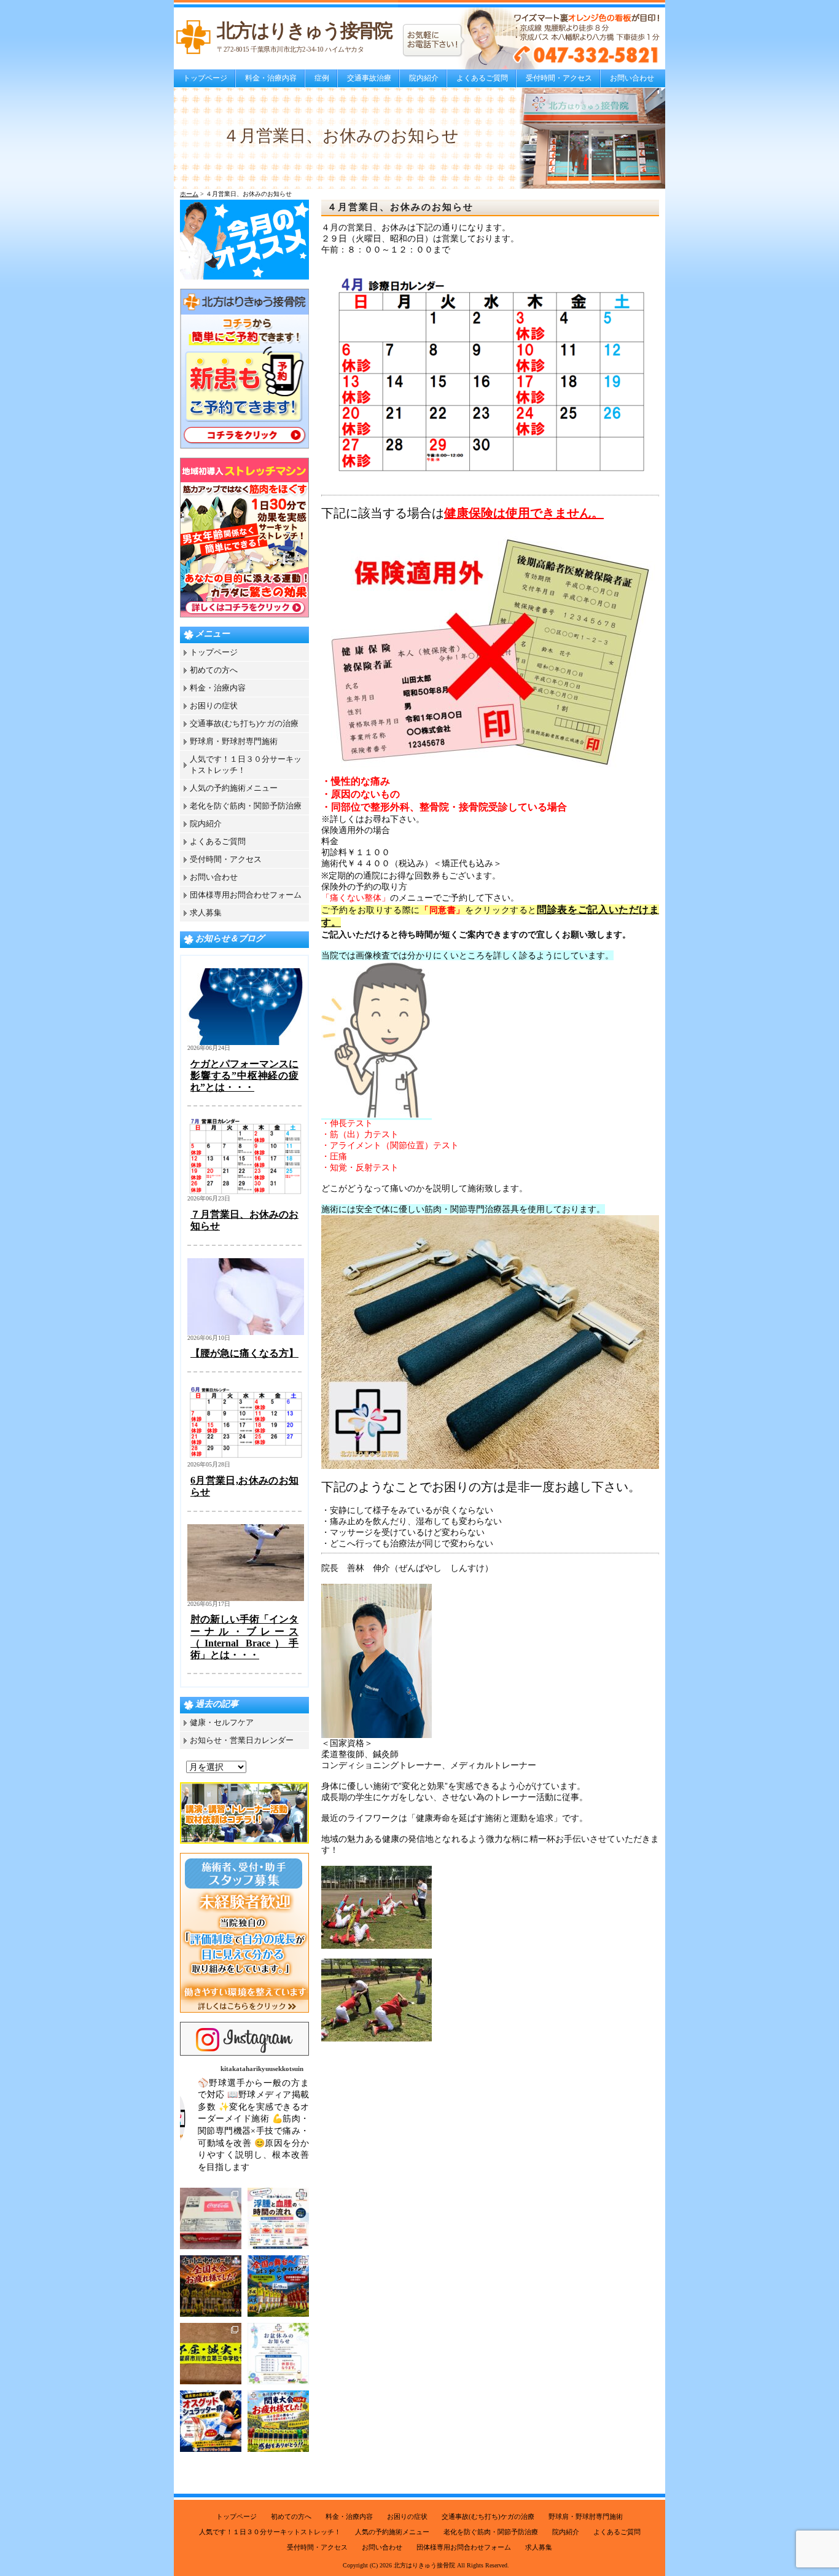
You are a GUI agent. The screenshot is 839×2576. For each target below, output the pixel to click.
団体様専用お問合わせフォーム (246, 895)
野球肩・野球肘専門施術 (234, 741)
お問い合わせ (632, 78)
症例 (322, 78)
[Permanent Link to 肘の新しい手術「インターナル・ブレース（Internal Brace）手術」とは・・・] (246, 1598)
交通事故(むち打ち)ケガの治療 (244, 723)
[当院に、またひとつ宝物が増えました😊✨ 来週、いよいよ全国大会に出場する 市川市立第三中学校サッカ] (211, 2354)
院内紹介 (424, 78)
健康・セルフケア (222, 1722)
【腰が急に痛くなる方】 (244, 1353)
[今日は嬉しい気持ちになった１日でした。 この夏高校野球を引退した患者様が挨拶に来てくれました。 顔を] (211, 2218)
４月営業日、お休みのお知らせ (400, 207)
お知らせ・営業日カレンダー (242, 1740)
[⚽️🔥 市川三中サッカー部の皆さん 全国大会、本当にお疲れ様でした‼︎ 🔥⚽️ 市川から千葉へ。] (211, 2286)
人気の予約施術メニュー (234, 788)
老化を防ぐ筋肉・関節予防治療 (246, 806)
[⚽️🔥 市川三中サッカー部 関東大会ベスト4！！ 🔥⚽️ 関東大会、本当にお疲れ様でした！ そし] (278, 2421)
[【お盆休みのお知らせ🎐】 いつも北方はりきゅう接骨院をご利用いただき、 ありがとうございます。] (278, 2354)
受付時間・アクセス (559, 78)
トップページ (205, 78)
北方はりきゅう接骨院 (424, 2565)
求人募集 (206, 913)
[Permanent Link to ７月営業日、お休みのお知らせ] (246, 1193)
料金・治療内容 (271, 78)
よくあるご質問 (482, 78)
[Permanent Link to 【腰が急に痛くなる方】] (246, 1332)
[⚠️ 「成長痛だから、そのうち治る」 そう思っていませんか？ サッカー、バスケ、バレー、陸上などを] (211, 2421)
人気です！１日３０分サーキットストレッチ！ (270, 2532)
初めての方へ (214, 670)
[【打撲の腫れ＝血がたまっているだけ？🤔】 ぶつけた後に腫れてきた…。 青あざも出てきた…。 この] (278, 2218)
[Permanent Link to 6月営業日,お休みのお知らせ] (246, 1459)
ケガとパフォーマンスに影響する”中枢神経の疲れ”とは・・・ (244, 1075)
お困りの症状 (214, 706)
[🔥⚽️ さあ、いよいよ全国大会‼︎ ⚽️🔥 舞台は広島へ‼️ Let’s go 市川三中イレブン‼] (278, 2286)
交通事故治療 (369, 78)
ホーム (189, 194)
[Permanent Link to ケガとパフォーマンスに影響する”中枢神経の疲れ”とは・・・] (246, 1042)
